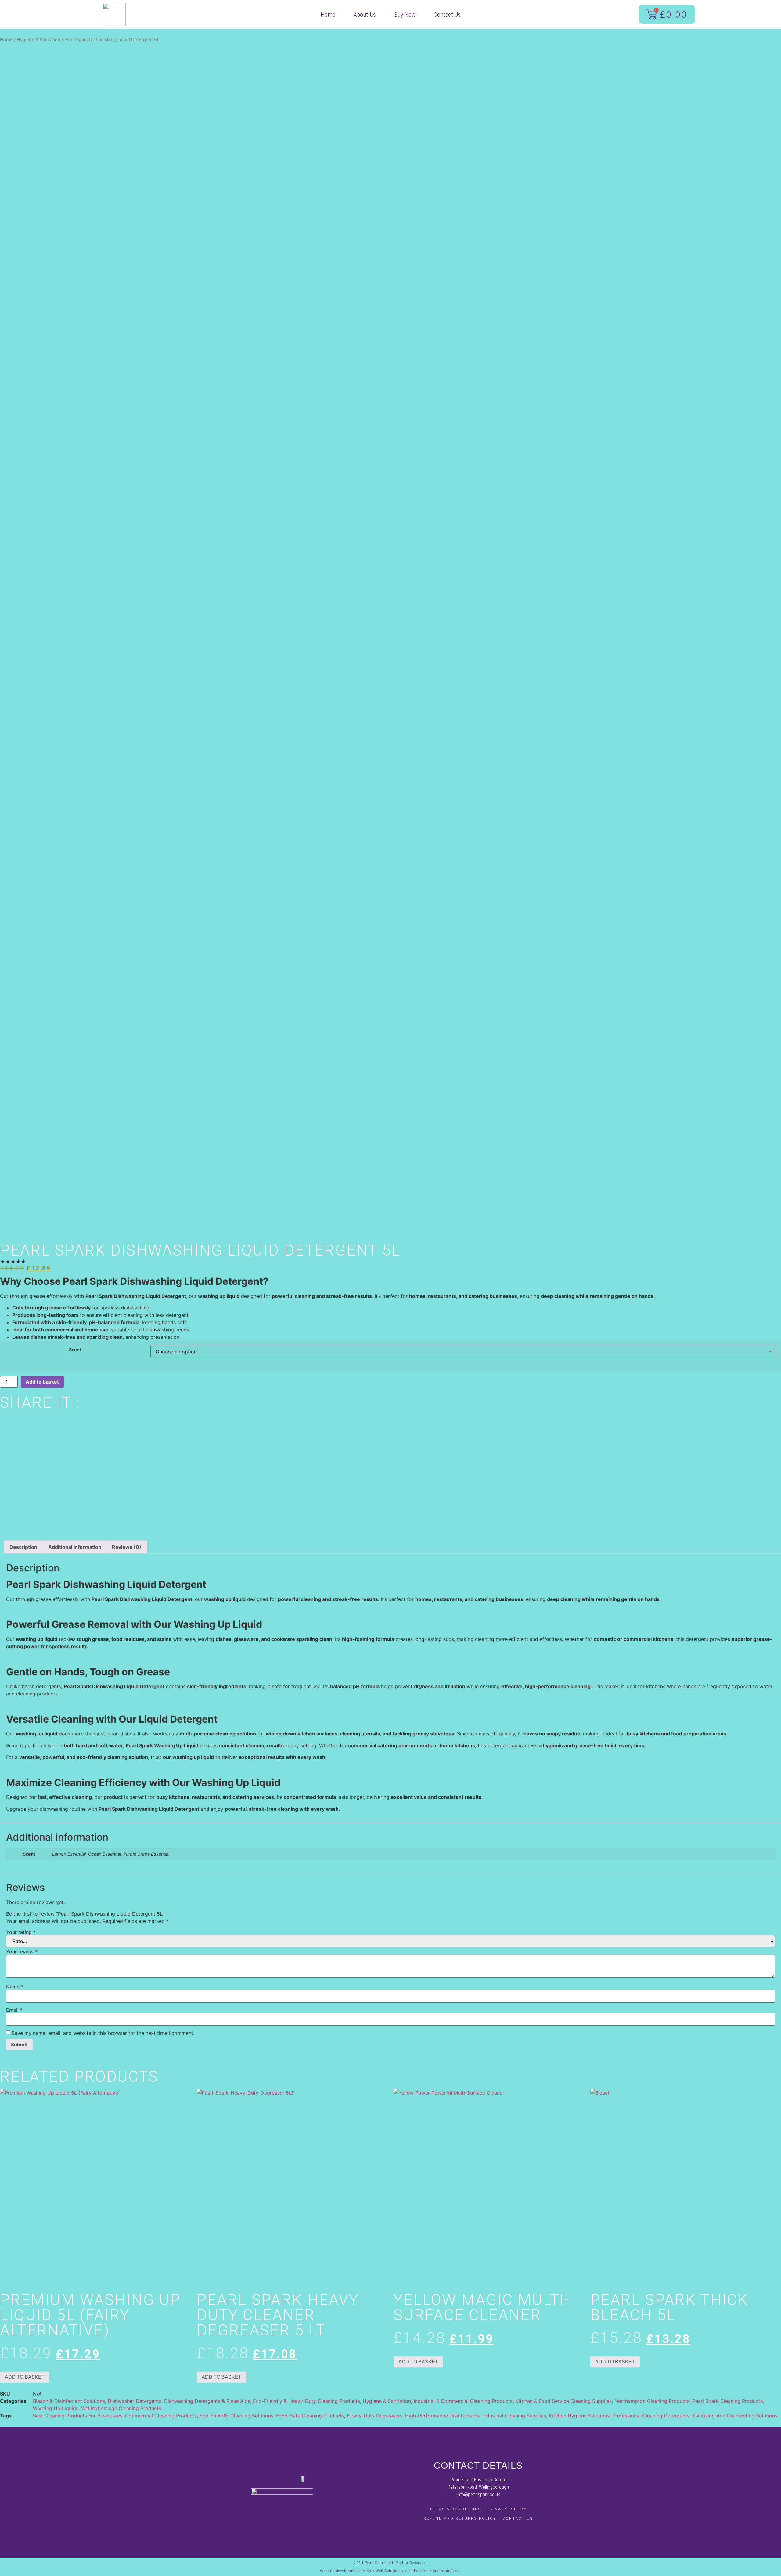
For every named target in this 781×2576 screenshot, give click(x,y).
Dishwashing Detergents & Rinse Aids (207, 2401)
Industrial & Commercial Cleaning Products (463, 2401)
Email (14, 2010)
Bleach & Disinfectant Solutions (69, 2401)
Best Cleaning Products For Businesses (78, 2416)
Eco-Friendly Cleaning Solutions (236, 2416)
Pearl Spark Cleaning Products (727, 2401)
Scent (75, 1350)
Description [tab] (23, 1547)
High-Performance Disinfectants (442, 2416)
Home (328, 15)
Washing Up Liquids (56, 2408)
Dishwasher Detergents (135, 2401)
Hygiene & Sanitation (39, 40)
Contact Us (447, 15)
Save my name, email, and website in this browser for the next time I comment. (103, 2033)
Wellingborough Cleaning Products (121, 2408)
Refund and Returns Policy (460, 2519)
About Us (365, 15)
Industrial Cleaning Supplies (514, 2416)
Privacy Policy (507, 2509)
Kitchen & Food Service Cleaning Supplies (563, 2401)
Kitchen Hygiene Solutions (579, 2416)
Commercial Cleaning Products (161, 2416)
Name (15, 1987)
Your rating (21, 1932)
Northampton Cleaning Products (652, 2401)
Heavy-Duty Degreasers (375, 2416)
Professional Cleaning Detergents (651, 2416)
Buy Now (405, 15)
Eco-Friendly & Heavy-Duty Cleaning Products (306, 2401)
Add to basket (42, 1382)
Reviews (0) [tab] (127, 1547)
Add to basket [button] (25, 2377)
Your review (22, 1952)
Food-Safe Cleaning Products (310, 2416)
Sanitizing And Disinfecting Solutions (735, 2416)
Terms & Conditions (455, 2509)
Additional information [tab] (75, 1547)
